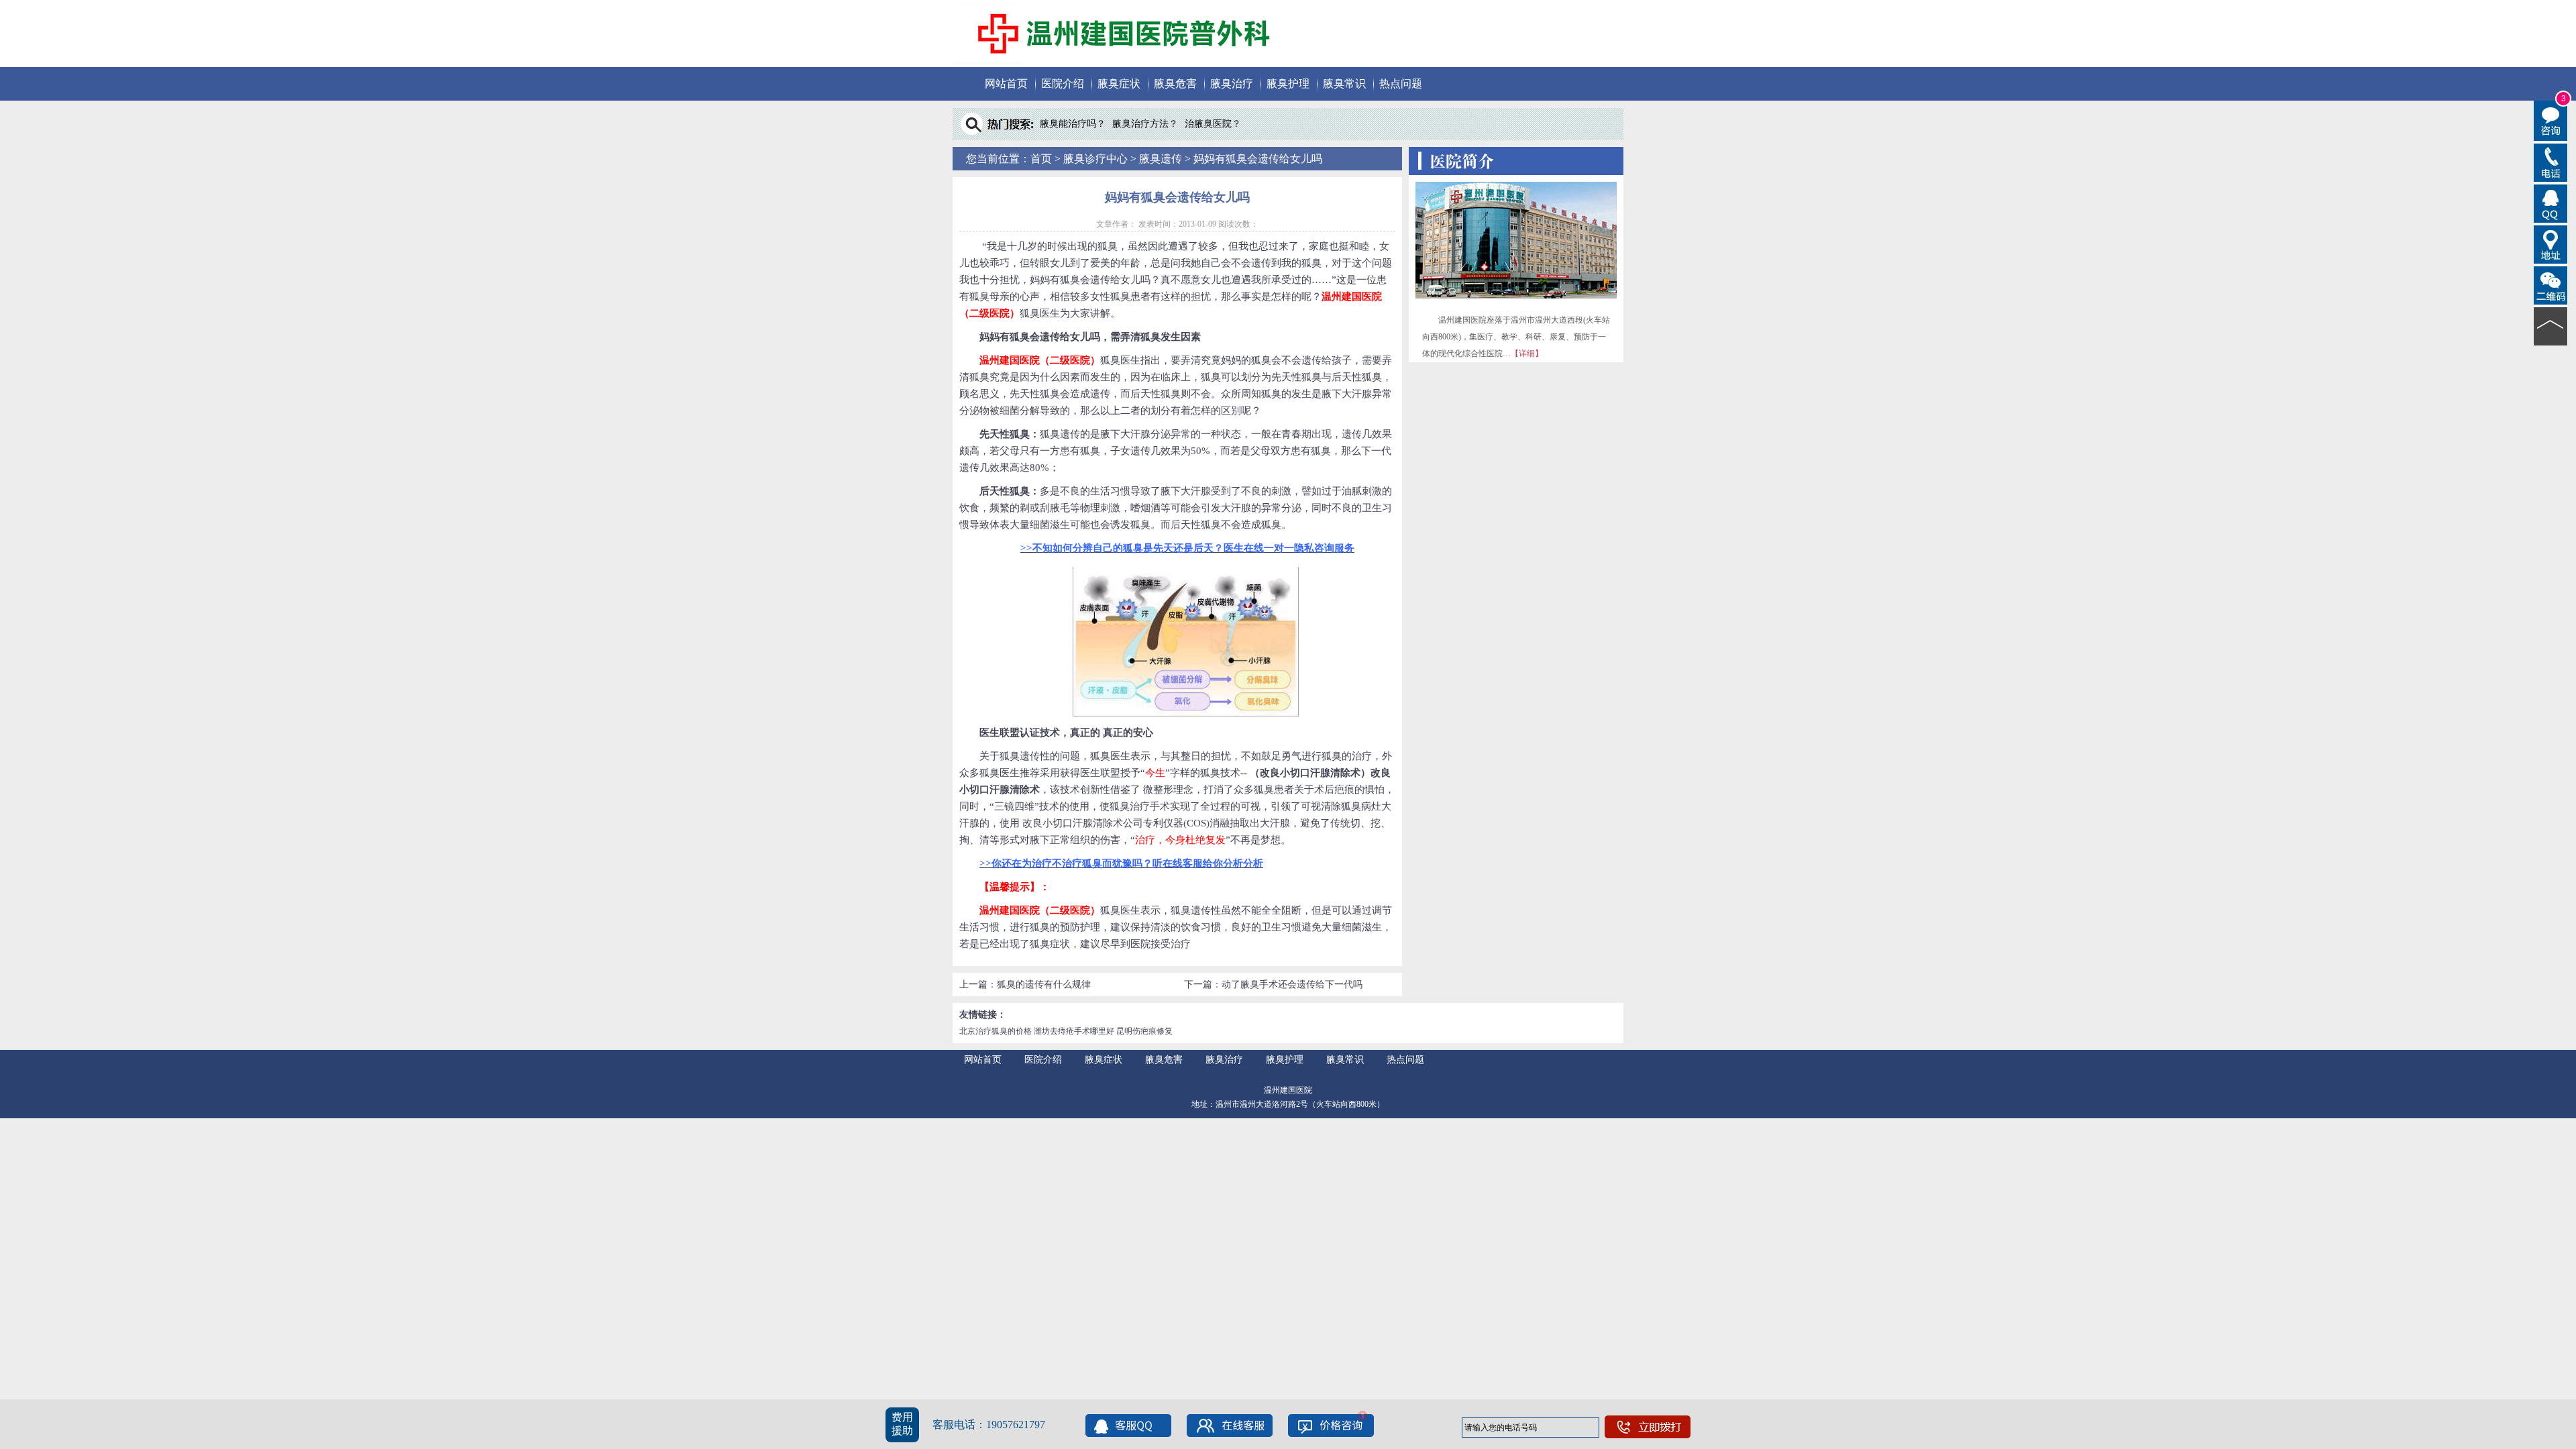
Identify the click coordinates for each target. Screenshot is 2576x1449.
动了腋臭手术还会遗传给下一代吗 (1292, 984)
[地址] (2551, 244)
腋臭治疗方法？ (1145, 124)
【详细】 (1527, 354)
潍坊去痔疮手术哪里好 (1074, 1031)
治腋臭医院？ (1213, 124)
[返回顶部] (2551, 325)
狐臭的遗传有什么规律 (1044, 984)
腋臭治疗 (1232, 84)
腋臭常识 (1344, 84)
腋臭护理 (1288, 84)
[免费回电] (2551, 162)
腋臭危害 (1175, 84)
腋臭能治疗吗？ (1073, 124)
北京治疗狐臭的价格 (996, 1031)
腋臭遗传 (1161, 159)
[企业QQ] (2551, 203)
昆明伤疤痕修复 (1144, 1031)
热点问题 (1401, 84)
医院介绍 (1063, 84)
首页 (1041, 159)
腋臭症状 (1119, 84)
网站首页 (1006, 84)
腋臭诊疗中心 (1095, 159)
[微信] (2551, 284)
